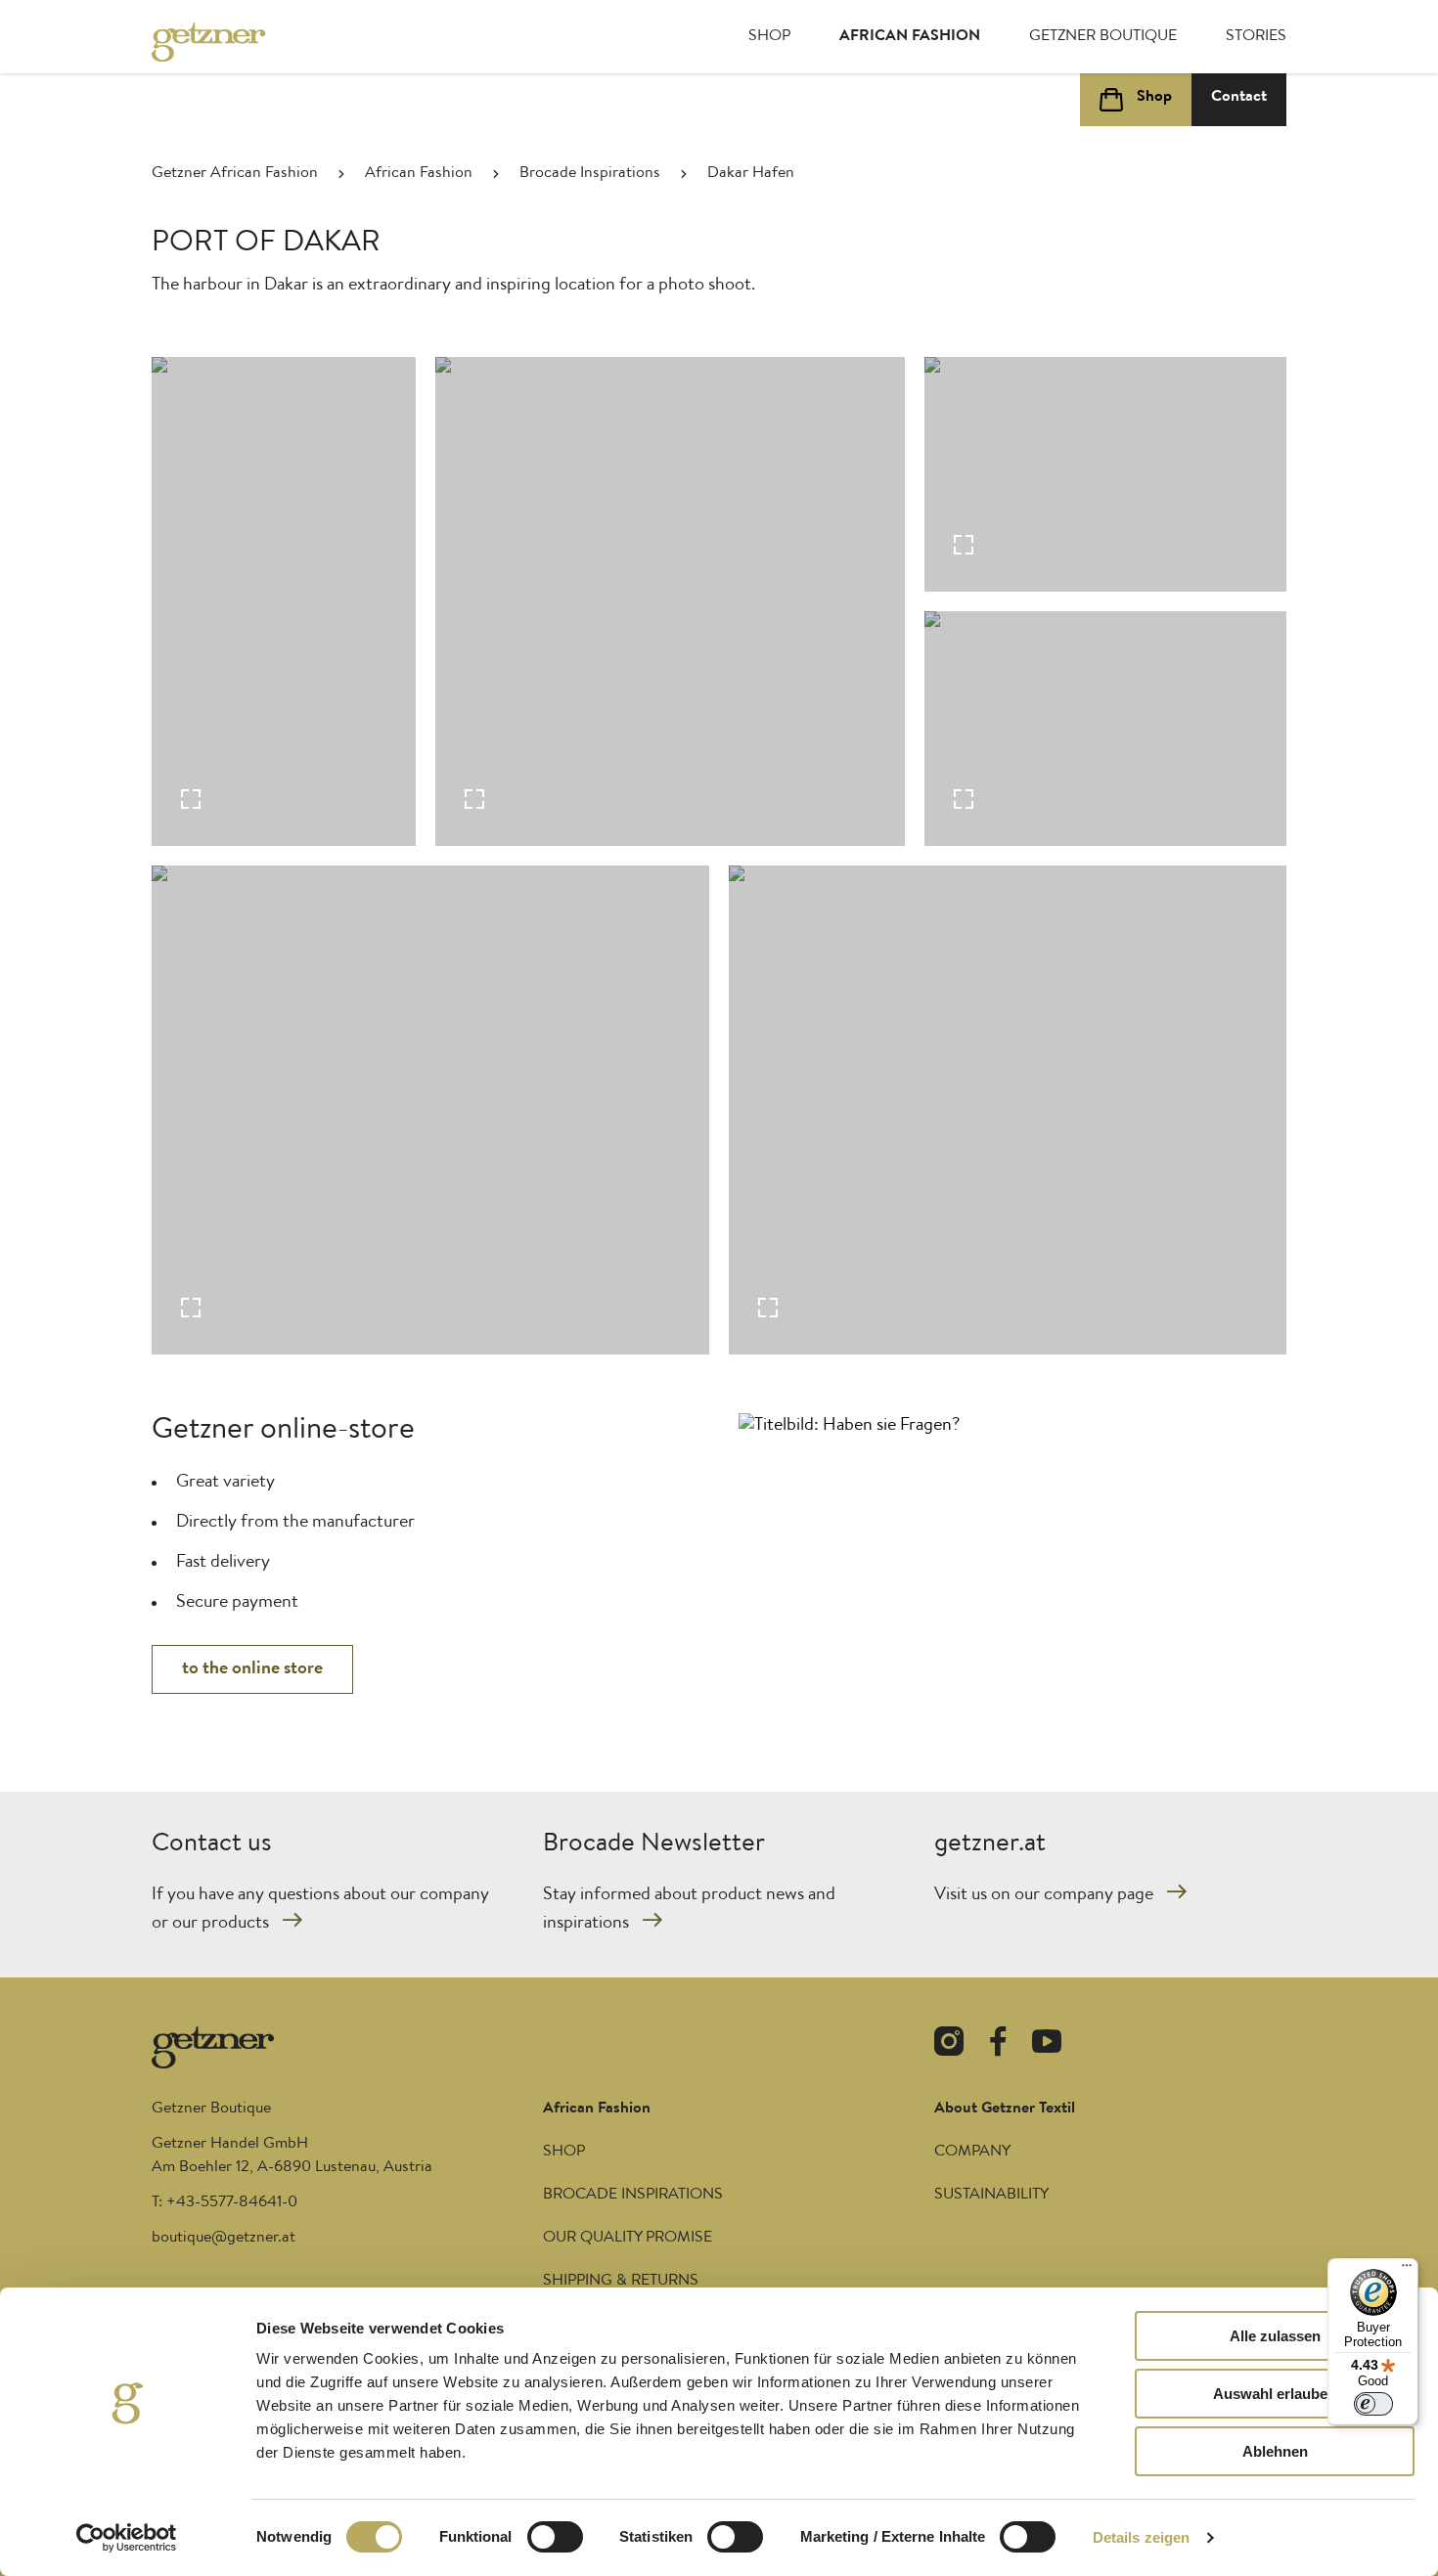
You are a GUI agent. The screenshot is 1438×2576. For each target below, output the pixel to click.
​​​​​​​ (224, 2239)
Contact (1239, 98)
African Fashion (910, 37)
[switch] (555, 2537)
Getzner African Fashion (235, 174)
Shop (769, 37)
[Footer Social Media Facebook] (998, 2045)
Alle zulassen (1275, 2336)
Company (972, 2153)
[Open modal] (284, 601)
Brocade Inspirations (590, 174)
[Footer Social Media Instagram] (949, 2045)
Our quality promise (628, 2239)
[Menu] (1407, 2270)
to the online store (252, 1669)
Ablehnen (1275, 2451)
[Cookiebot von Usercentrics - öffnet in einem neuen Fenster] (127, 2538)
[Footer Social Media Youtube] (1047, 2045)
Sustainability (991, 2196)
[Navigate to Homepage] (230, 42)
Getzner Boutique (1103, 37)
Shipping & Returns (621, 2282)
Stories (1256, 37)
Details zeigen (1141, 2537)
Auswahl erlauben (1275, 2394)
